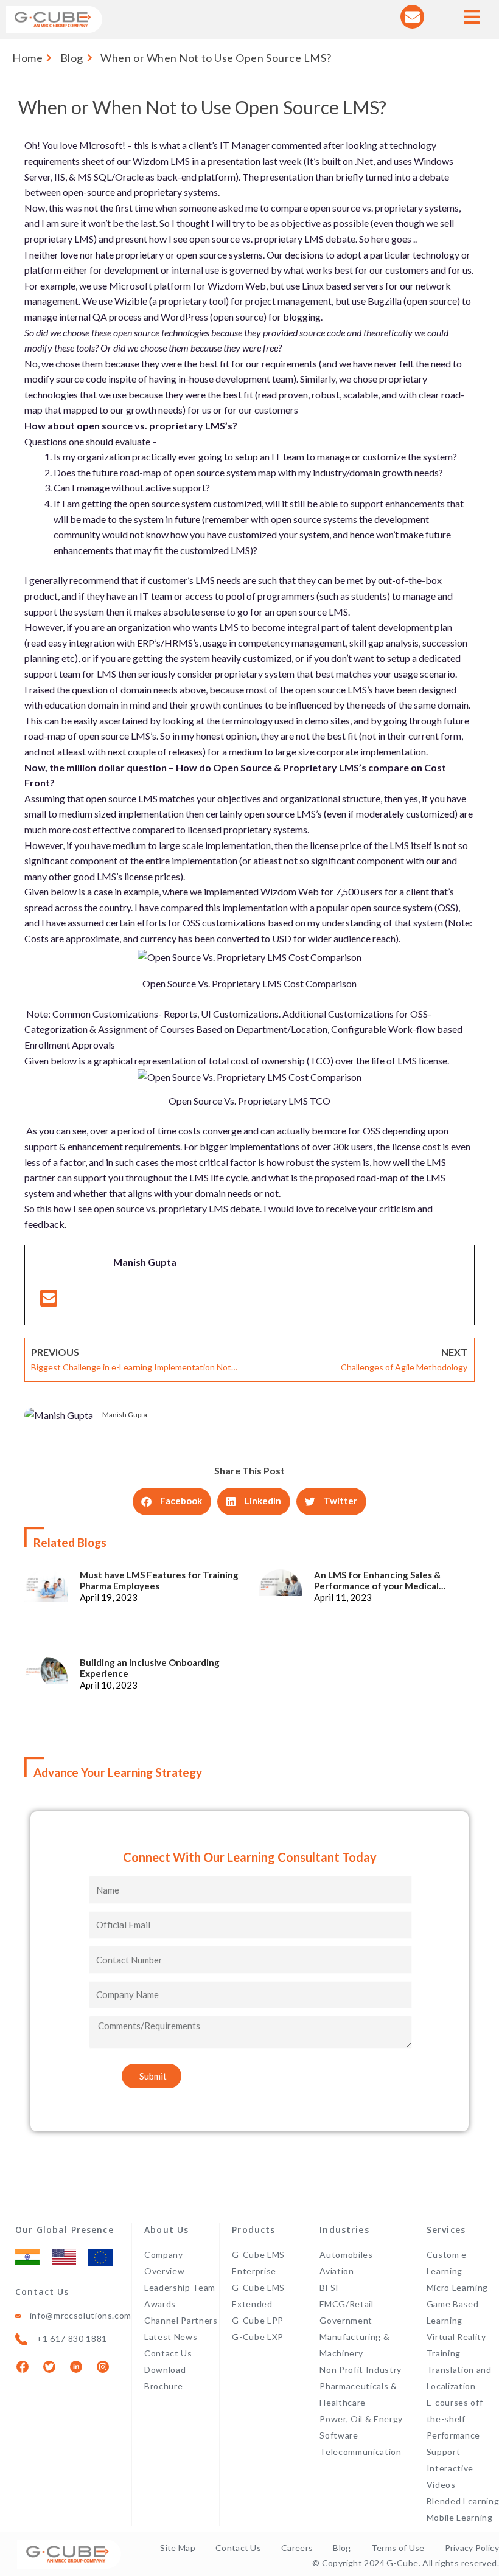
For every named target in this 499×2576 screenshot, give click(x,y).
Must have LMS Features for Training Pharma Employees (159, 1580)
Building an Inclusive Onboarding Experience (150, 1668)
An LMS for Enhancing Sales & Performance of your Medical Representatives (377, 1580)
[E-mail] (49, 1301)
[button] (172, 1502)
